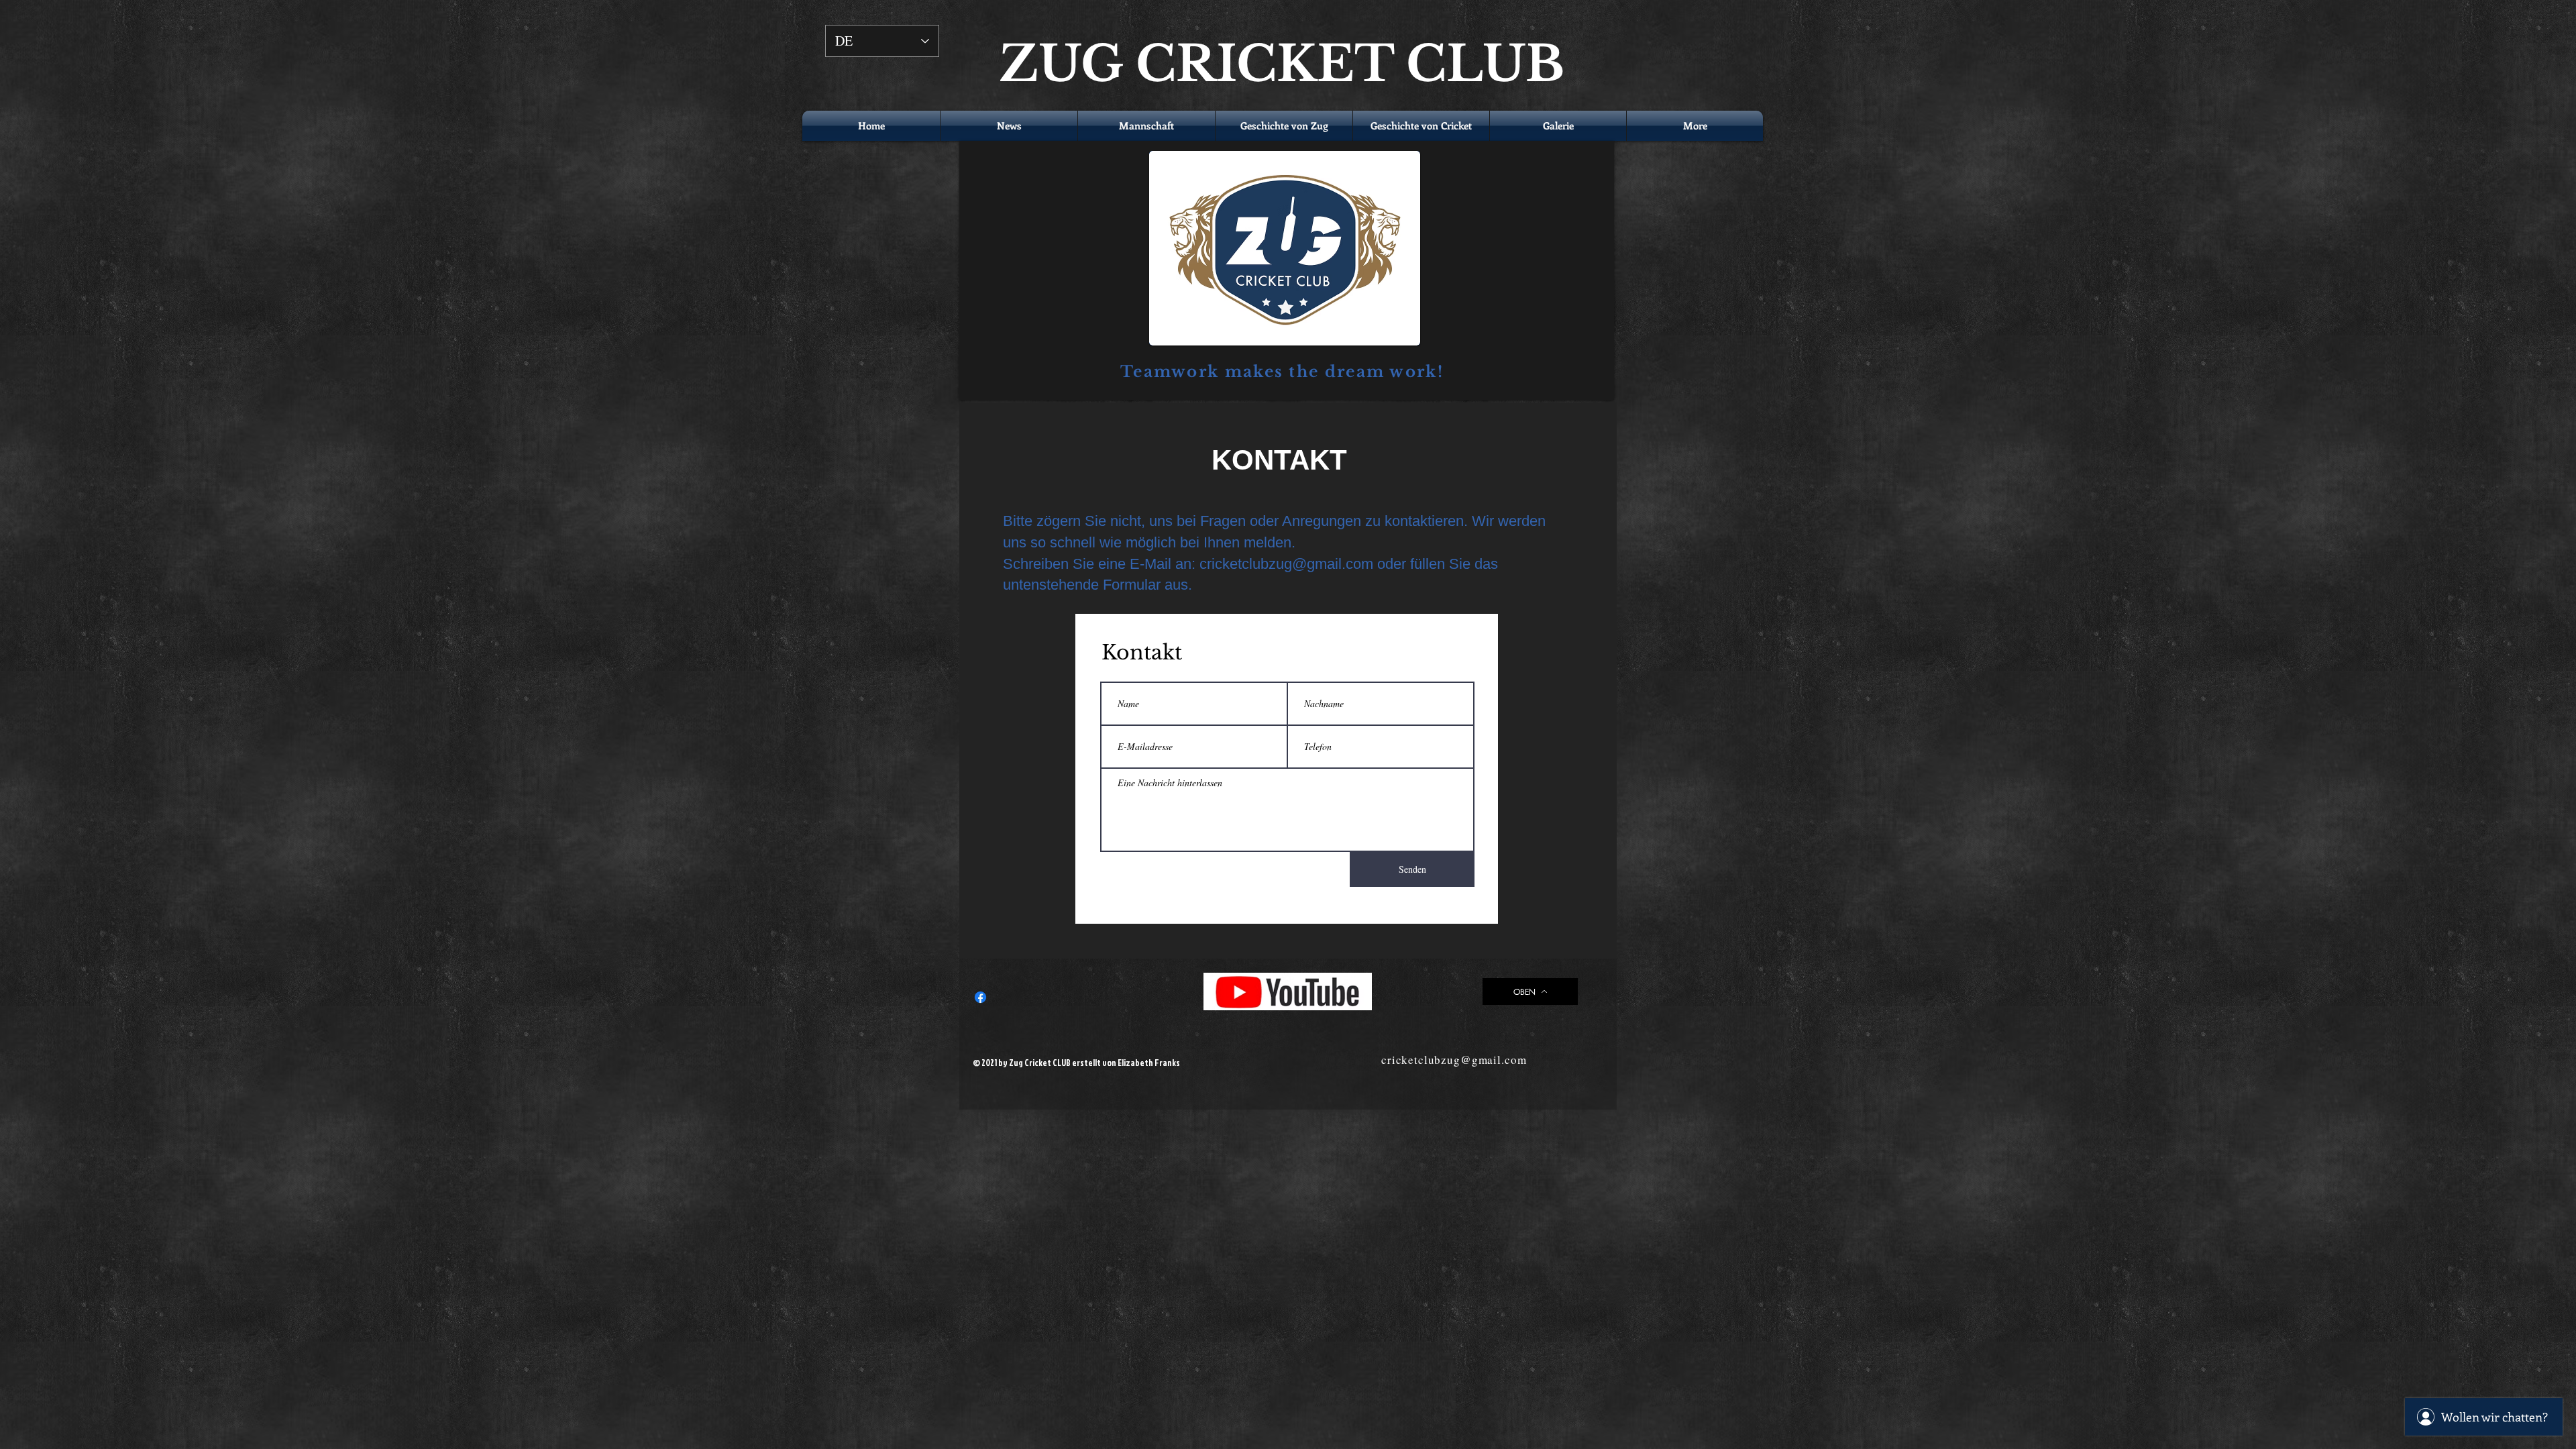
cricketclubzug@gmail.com (1286, 564)
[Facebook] (980, 997)
